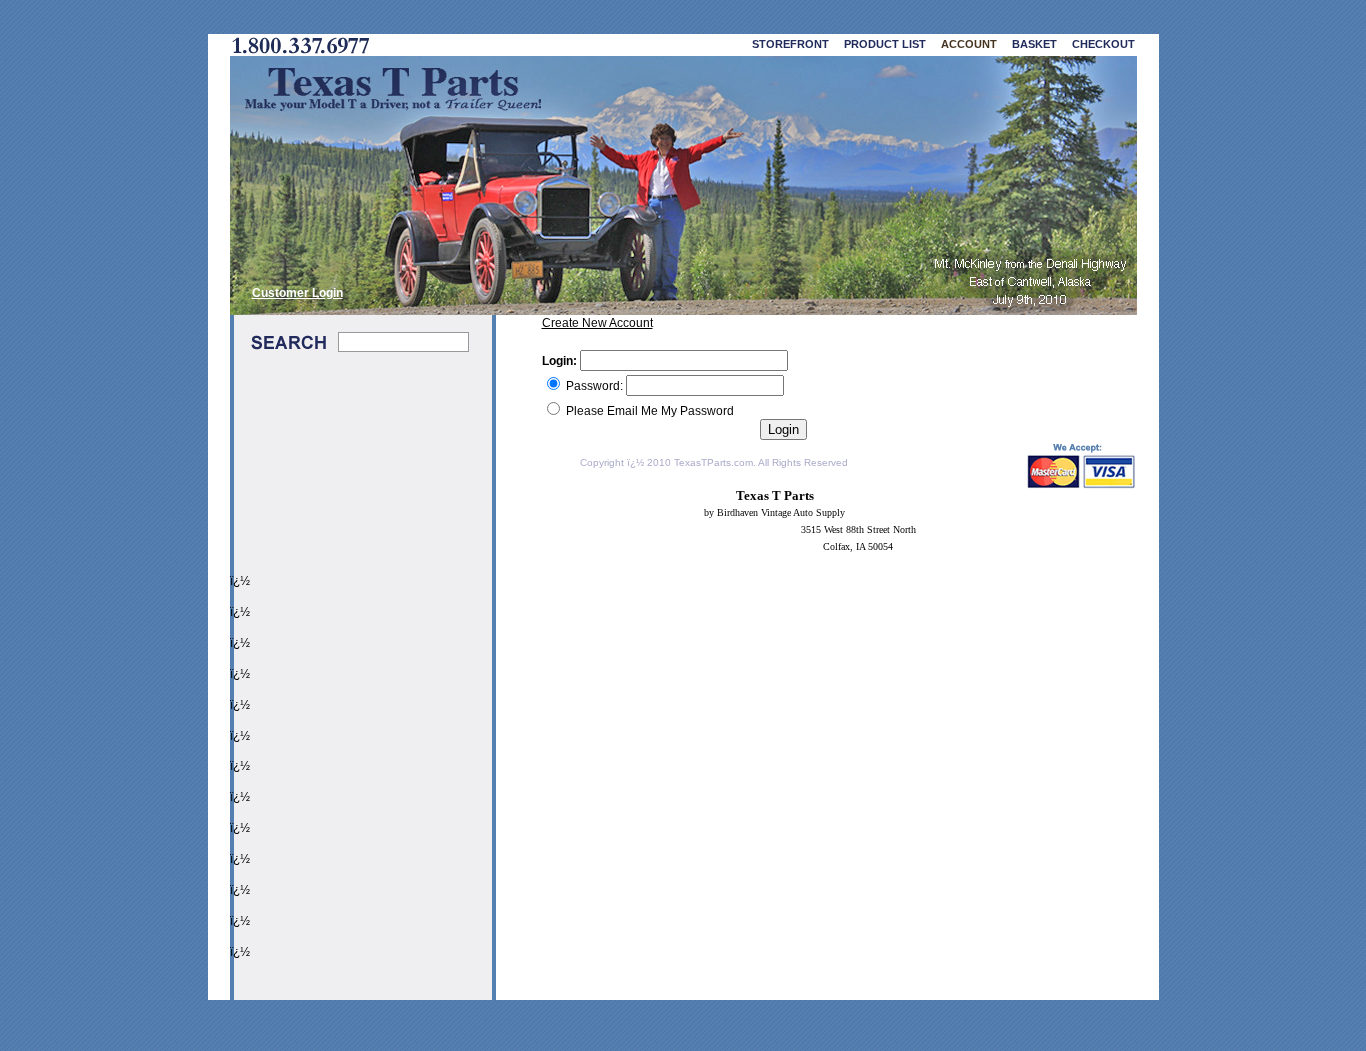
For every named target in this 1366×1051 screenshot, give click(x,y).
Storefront (790, 44)
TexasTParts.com (713, 462)
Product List (885, 44)
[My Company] (683, 185)
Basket (1034, 44)
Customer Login (297, 292)
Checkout (1103, 44)
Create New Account (597, 323)
